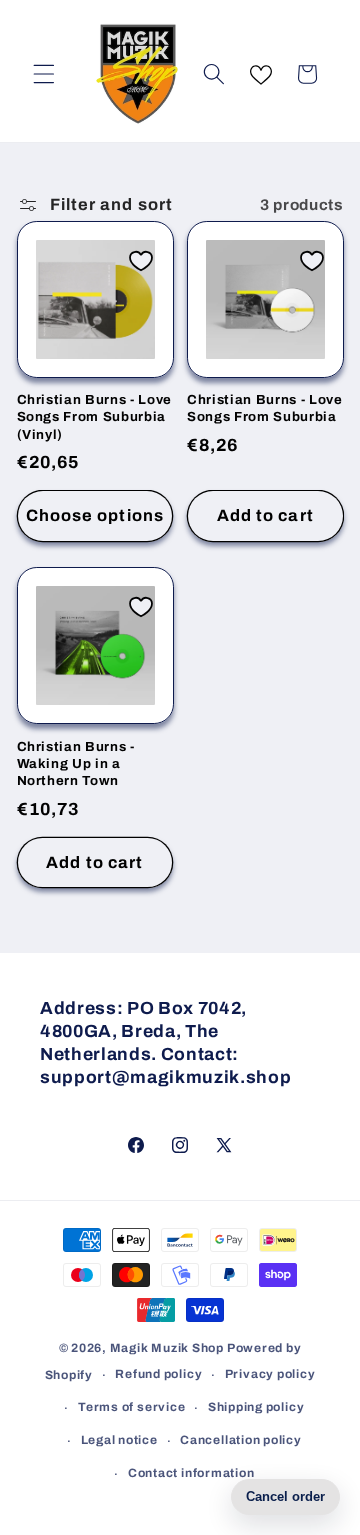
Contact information (191, 1473)
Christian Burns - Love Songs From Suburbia (265, 408)
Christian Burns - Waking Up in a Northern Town (76, 763)
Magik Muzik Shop (167, 1348)
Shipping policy (256, 1407)
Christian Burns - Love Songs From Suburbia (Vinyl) (95, 416)
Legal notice (119, 1440)
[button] (44, 74)
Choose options (95, 515)
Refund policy (158, 1374)
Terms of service (131, 1407)
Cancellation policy (241, 1440)
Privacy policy (270, 1374)
